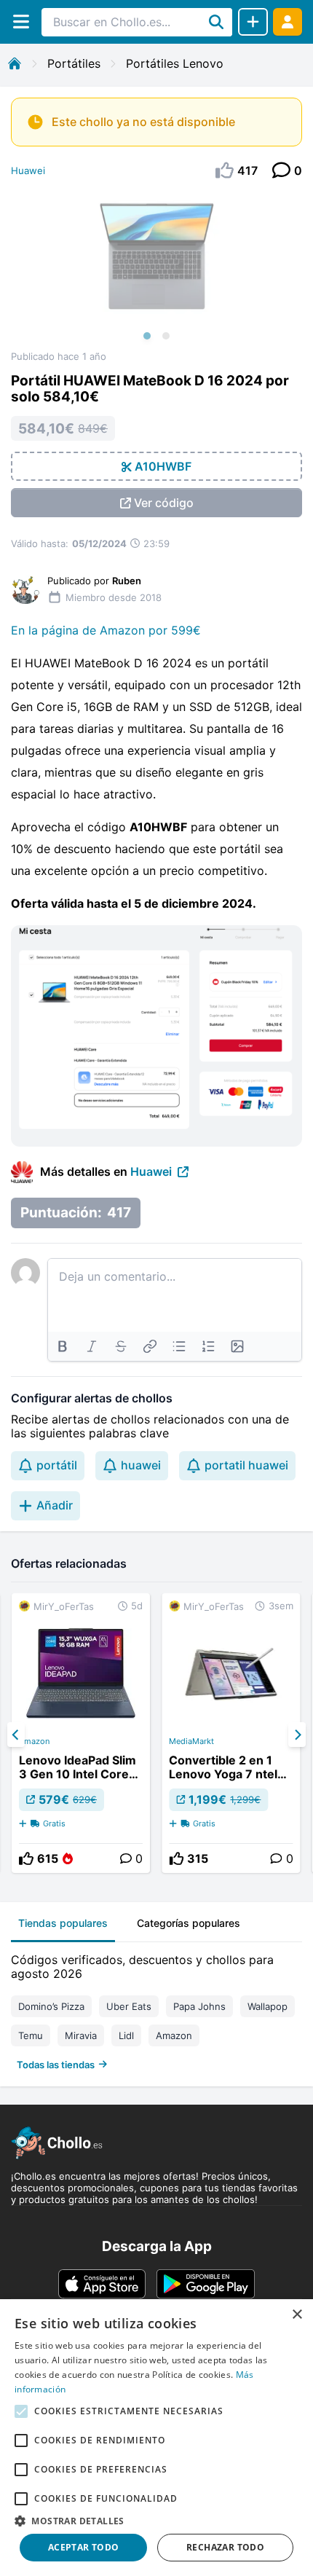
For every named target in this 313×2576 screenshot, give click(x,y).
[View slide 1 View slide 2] (156, 270)
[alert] (156, 2438)
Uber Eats (129, 2006)
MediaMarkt (191, 1741)
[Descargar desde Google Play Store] (206, 2284)
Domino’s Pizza (51, 2006)
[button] (156, 2521)
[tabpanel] (156, 2009)
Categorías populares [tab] (189, 1923)
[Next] (297, 1735)
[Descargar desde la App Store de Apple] (102, 2284)
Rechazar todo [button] (225, 2547)
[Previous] (16, 1735)
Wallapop (268, 2006)
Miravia (81, 2035)
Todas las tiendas (56, 2065)
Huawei (28, 170)
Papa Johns (199, 2006)
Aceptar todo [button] (84, 2547)
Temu (31, 2035)
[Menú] (21, 21)
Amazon (34, 1741)
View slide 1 (147, 336)
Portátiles (74, 63)
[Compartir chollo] (253, 22)
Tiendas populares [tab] (63, 1923)
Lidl (126, 2035)
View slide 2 (166, 336)
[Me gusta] (26, 1858)
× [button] (297, 2315)
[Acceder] (288, 21)
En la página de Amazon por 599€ (106, 630)
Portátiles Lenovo (175, 63)
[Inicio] (15, 63)
